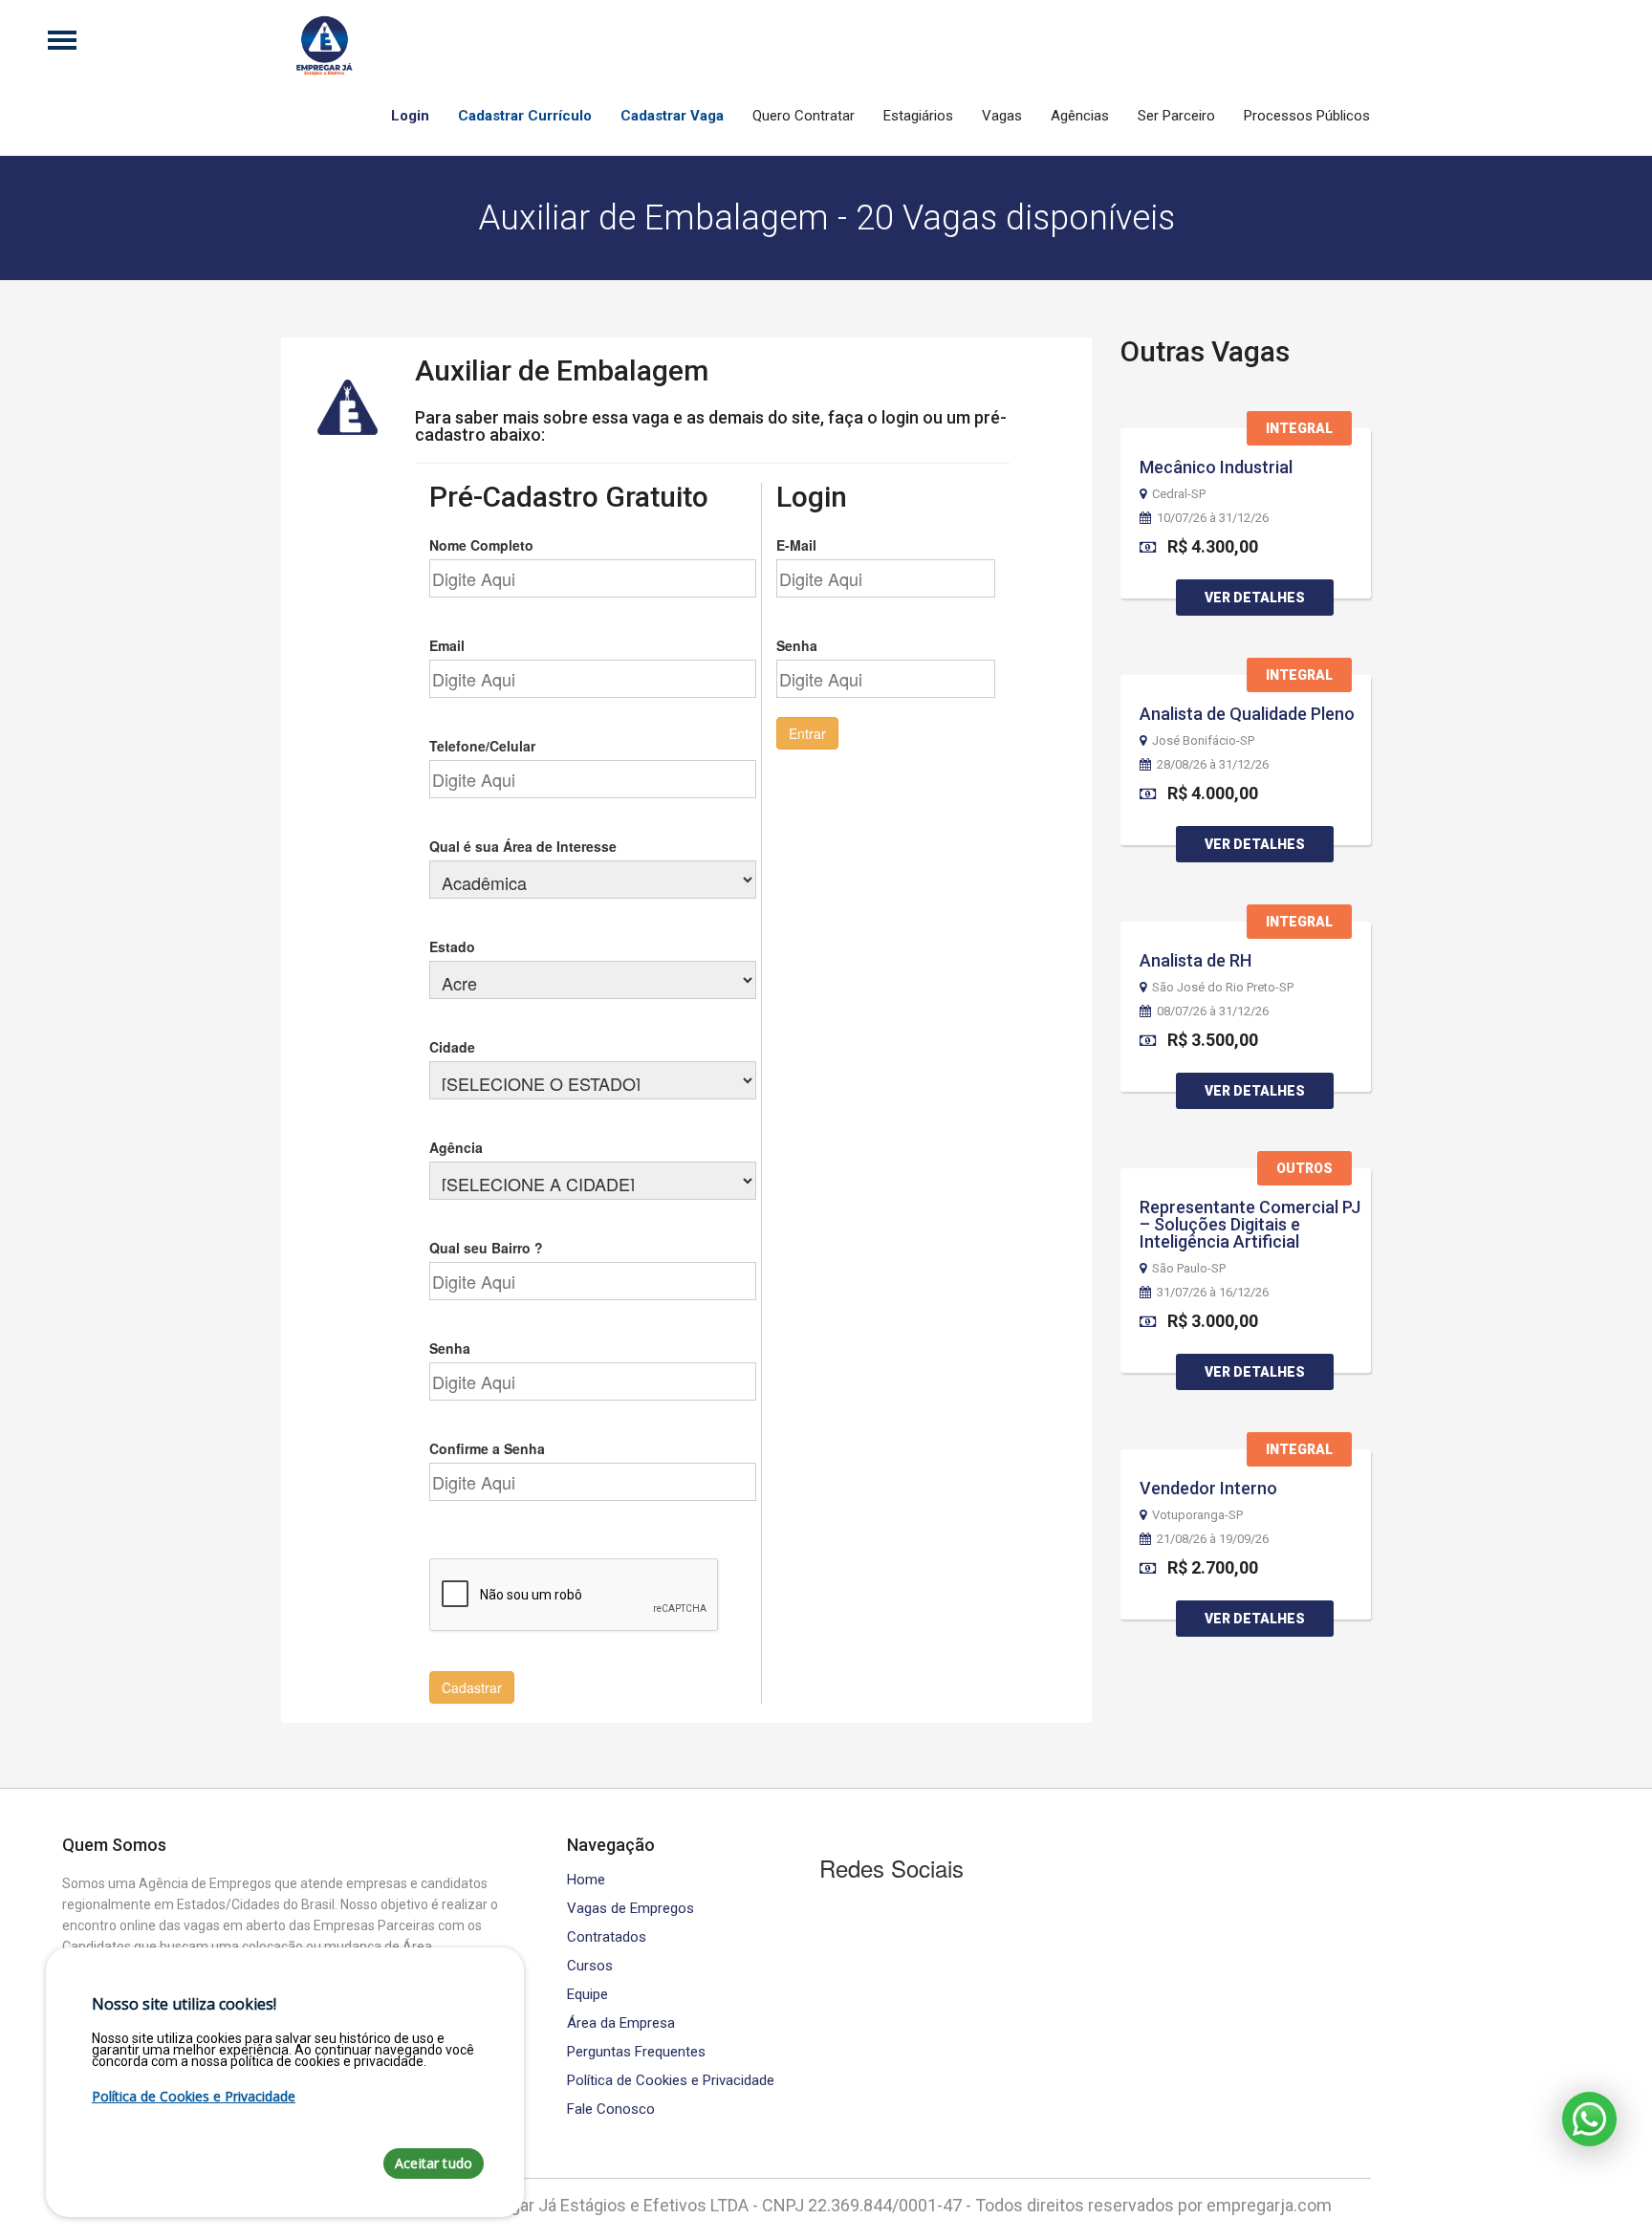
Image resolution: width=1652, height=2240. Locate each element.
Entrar (807, 733)
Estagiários (918, 116)
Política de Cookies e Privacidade (671, 2081)
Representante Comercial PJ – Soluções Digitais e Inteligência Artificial (1250, 1224)
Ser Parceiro (1176, 116)
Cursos (590, 1966)
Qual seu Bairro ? (486, 1248)
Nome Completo (481, 545)
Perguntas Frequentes (636, 2052)
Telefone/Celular (482, 746)
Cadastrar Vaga (672, 116)
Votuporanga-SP (1197, 1515)
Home (586, 1880)
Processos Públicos (1307, 116)
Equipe (587, 1995)
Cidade (452, 1047)
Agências (1080, 116)
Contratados (607, 1937)
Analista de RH (1196, 960)
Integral (1299, 428)
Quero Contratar (804, 116)
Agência (456, 1147)
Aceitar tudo (434, 2163)
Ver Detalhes (1255, 598)
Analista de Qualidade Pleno (1247, 714)
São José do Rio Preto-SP (1223, 988)
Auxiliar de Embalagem (562, 370)
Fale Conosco (611, 2110)
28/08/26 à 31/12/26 (1213, 765)
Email (447, 645)
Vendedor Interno (1208, 1488)
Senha (450, 1348)
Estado (452, 946)
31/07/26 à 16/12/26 (1213, 1293)
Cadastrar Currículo (525, 116)
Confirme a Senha (487, 1448)
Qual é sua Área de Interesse (523, 846)
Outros (1304, 1168)
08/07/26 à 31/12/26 (1213, 1011)
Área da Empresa (621, 2023)
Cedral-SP (1179, 494)
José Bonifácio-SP (1203, 741)
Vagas (1002, 116)
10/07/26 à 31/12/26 (1213, 518)
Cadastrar (472, 1687)
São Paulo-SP (1189, 1269)
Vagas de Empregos (630, 1909)
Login (410, 116)
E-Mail (796, 545)
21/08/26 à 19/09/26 (1213, 1539)
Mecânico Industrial (1216, 467)
